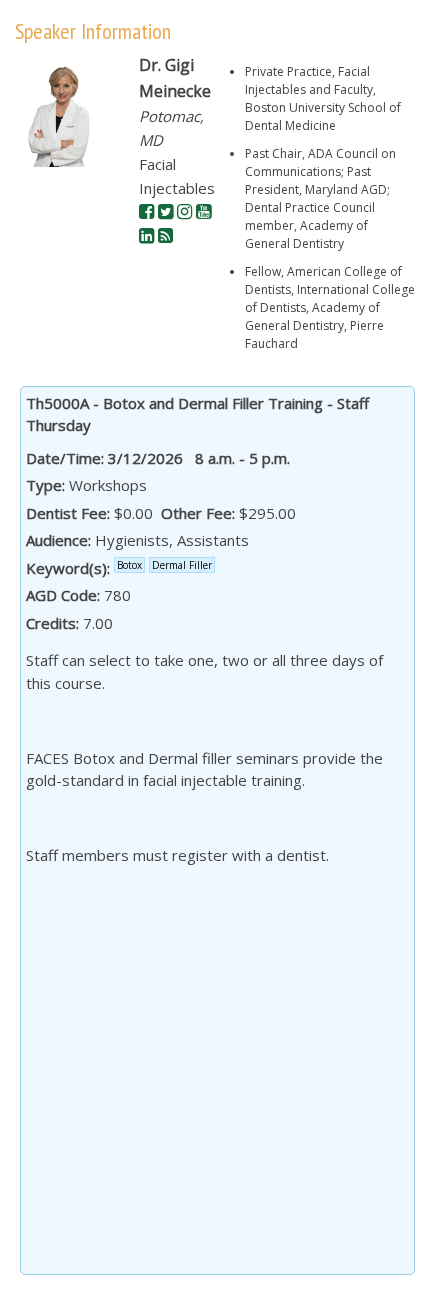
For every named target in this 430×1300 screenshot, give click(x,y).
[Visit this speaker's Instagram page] (184, 212)
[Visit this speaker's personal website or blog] (165, 236)
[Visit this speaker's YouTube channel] (203, 212)
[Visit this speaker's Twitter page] (165, 212)
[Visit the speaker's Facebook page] (146, 212)
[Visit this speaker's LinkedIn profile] (146, 236)
